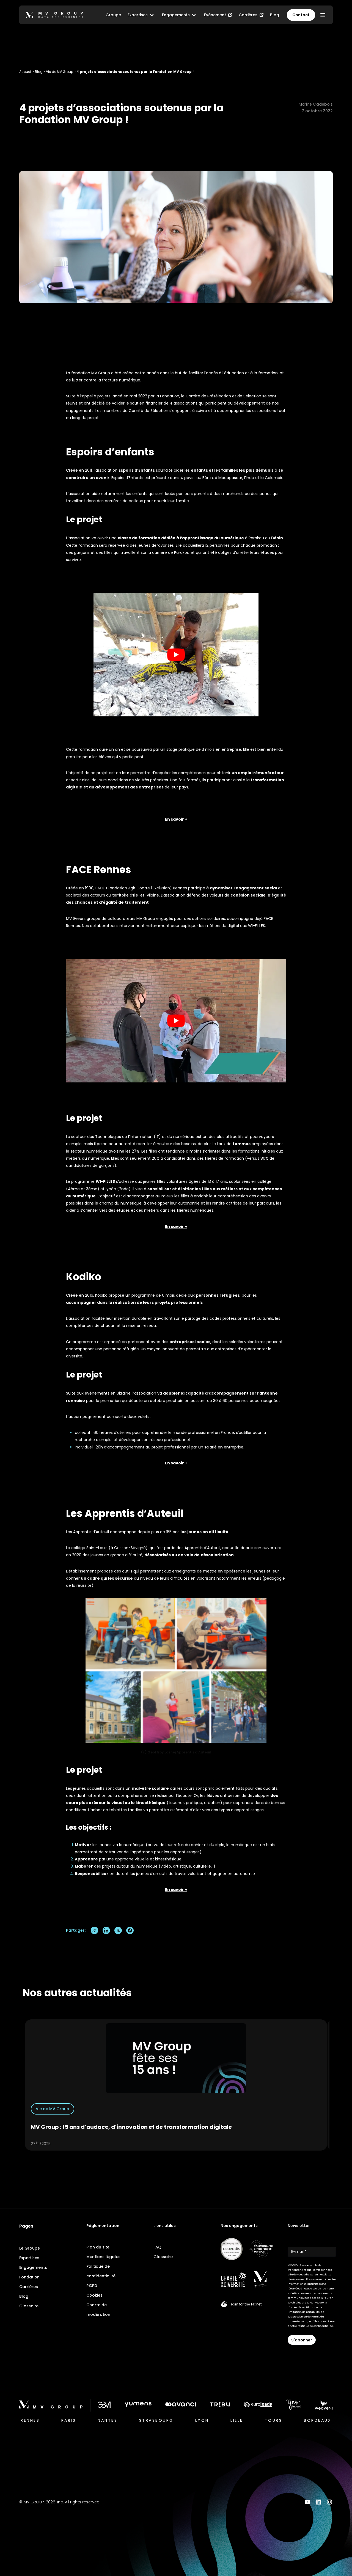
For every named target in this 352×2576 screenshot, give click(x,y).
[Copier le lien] (94, 1930)
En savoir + (176, 1227)
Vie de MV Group (60, 72)
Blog (39, 72)
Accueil (25, 72)
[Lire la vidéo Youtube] (176, 655)
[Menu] (323, 15)
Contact (301, 15)
